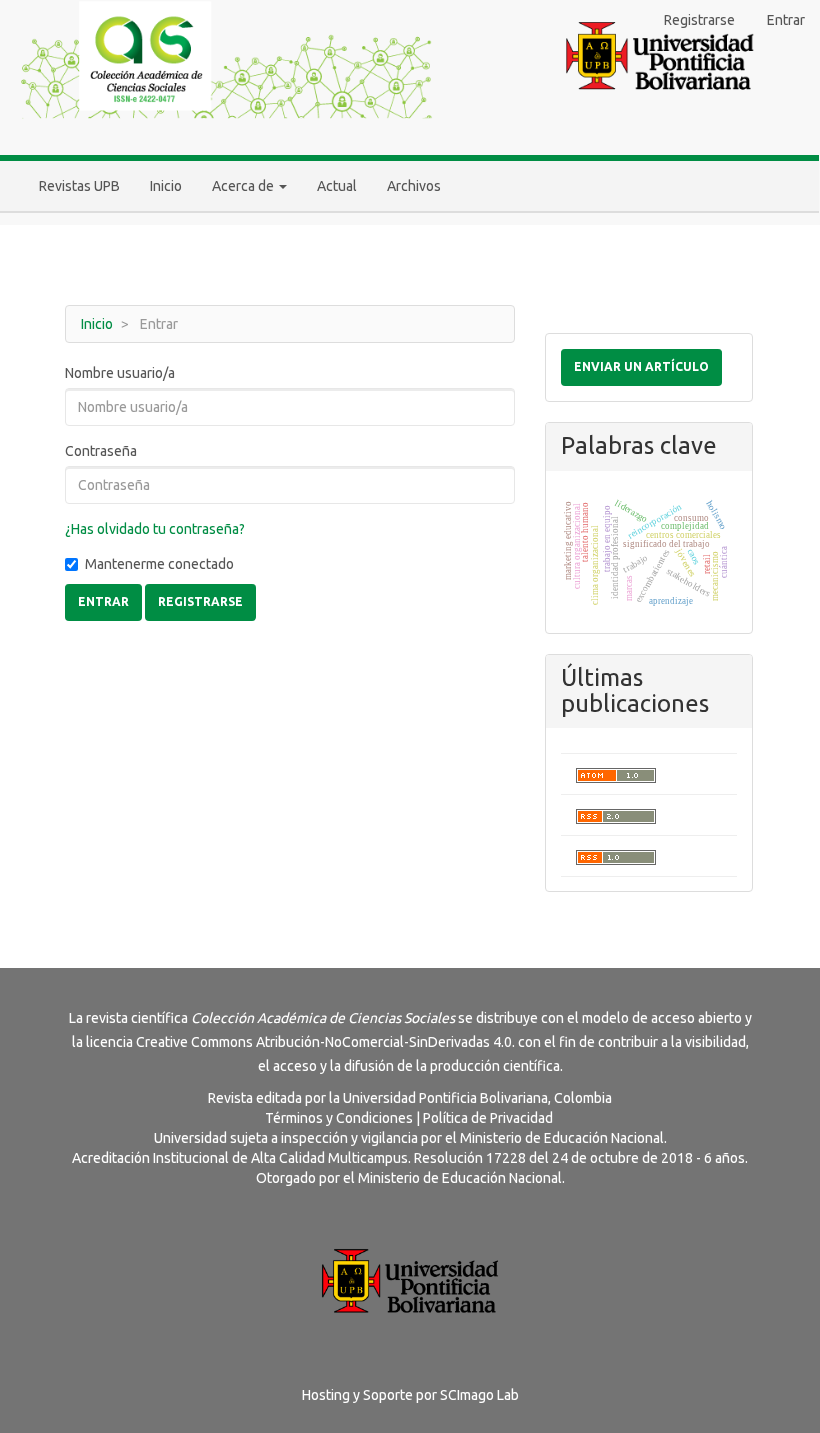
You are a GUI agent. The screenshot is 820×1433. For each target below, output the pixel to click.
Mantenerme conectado (159, 564)
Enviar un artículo (641, 366)
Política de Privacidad (488, 1118)
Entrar (786, 20)
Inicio (166, 186)
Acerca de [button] (244, 186)
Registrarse (699, 20)
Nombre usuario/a (120, 373)
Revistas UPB (79, 186)
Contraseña (101, 451)
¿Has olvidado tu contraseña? (155, 529)
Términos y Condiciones (339, 1118)
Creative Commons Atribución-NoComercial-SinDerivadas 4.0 (324, 1042)
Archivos (414, 186)
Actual (337, 186)
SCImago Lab (479, 1395)
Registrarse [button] (200, 601)
